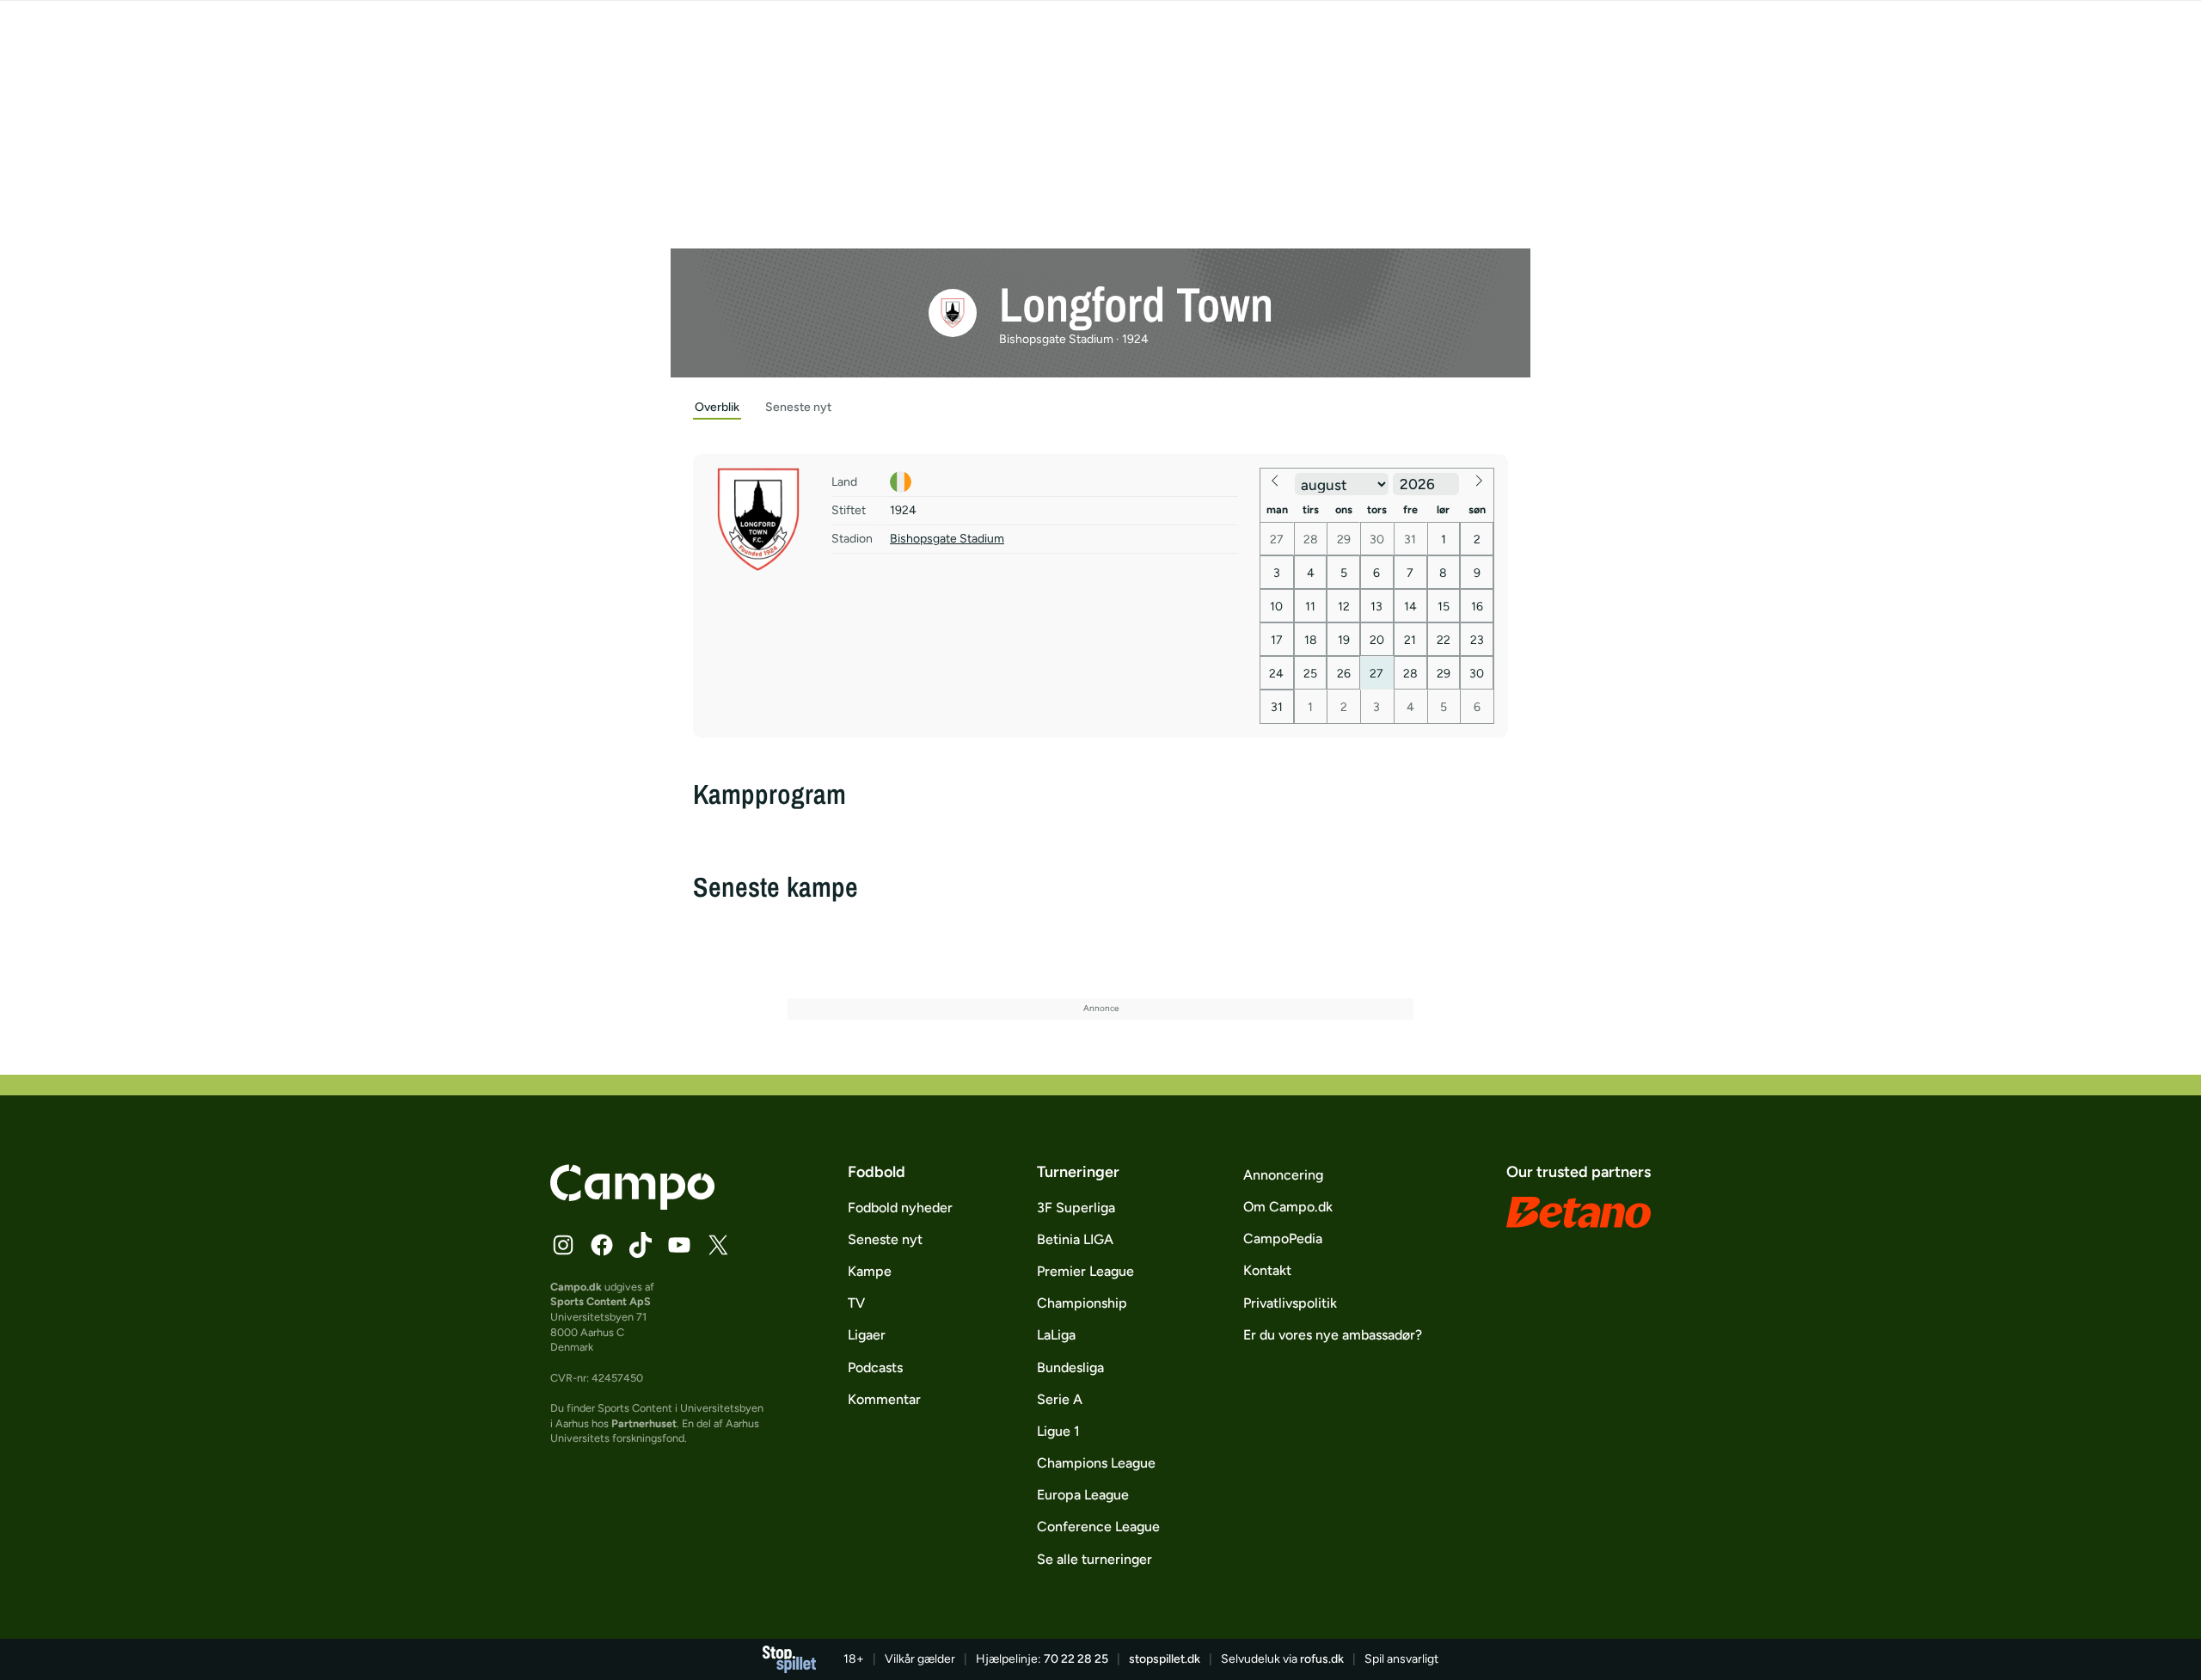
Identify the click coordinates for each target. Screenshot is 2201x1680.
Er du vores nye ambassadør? (1333, 1335)
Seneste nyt (885, 1239)
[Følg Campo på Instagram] (563, 1245)
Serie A (1060, 1399)
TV (856, 1303)
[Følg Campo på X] (718, 1245)
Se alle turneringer (1094, 1559)
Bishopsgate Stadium (947, 539)
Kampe (870, 1271)
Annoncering (1283, 1175)
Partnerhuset (644, 1423)
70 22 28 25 (1076, 1659)
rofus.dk (1322, 1659)
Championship (1082, 1303)
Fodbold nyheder (900, 1208)
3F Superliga (1076, 1208)
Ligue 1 (1058, 1431)
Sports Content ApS (601, 1301)
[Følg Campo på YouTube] (679, 1245)
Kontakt (1267, 1270)
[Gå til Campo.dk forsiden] (632, 1205)
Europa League (1083, 1495)
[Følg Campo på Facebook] (602, 1245)
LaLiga (1056, 1335)
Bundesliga (1070, 1367)
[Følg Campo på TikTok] (641, 1245)
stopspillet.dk (1165, 1659)
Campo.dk (576, 1287)
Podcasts (875, 1367)
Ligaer (867, 1335)
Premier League (1085, 1271)
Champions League (1096, 1463)
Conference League (1098, 1527)
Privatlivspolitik (1290, 1303)
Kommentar (884, 1399)
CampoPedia (1283, 1239)
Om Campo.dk (1288, 1207)
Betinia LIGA (1075, 1239)
